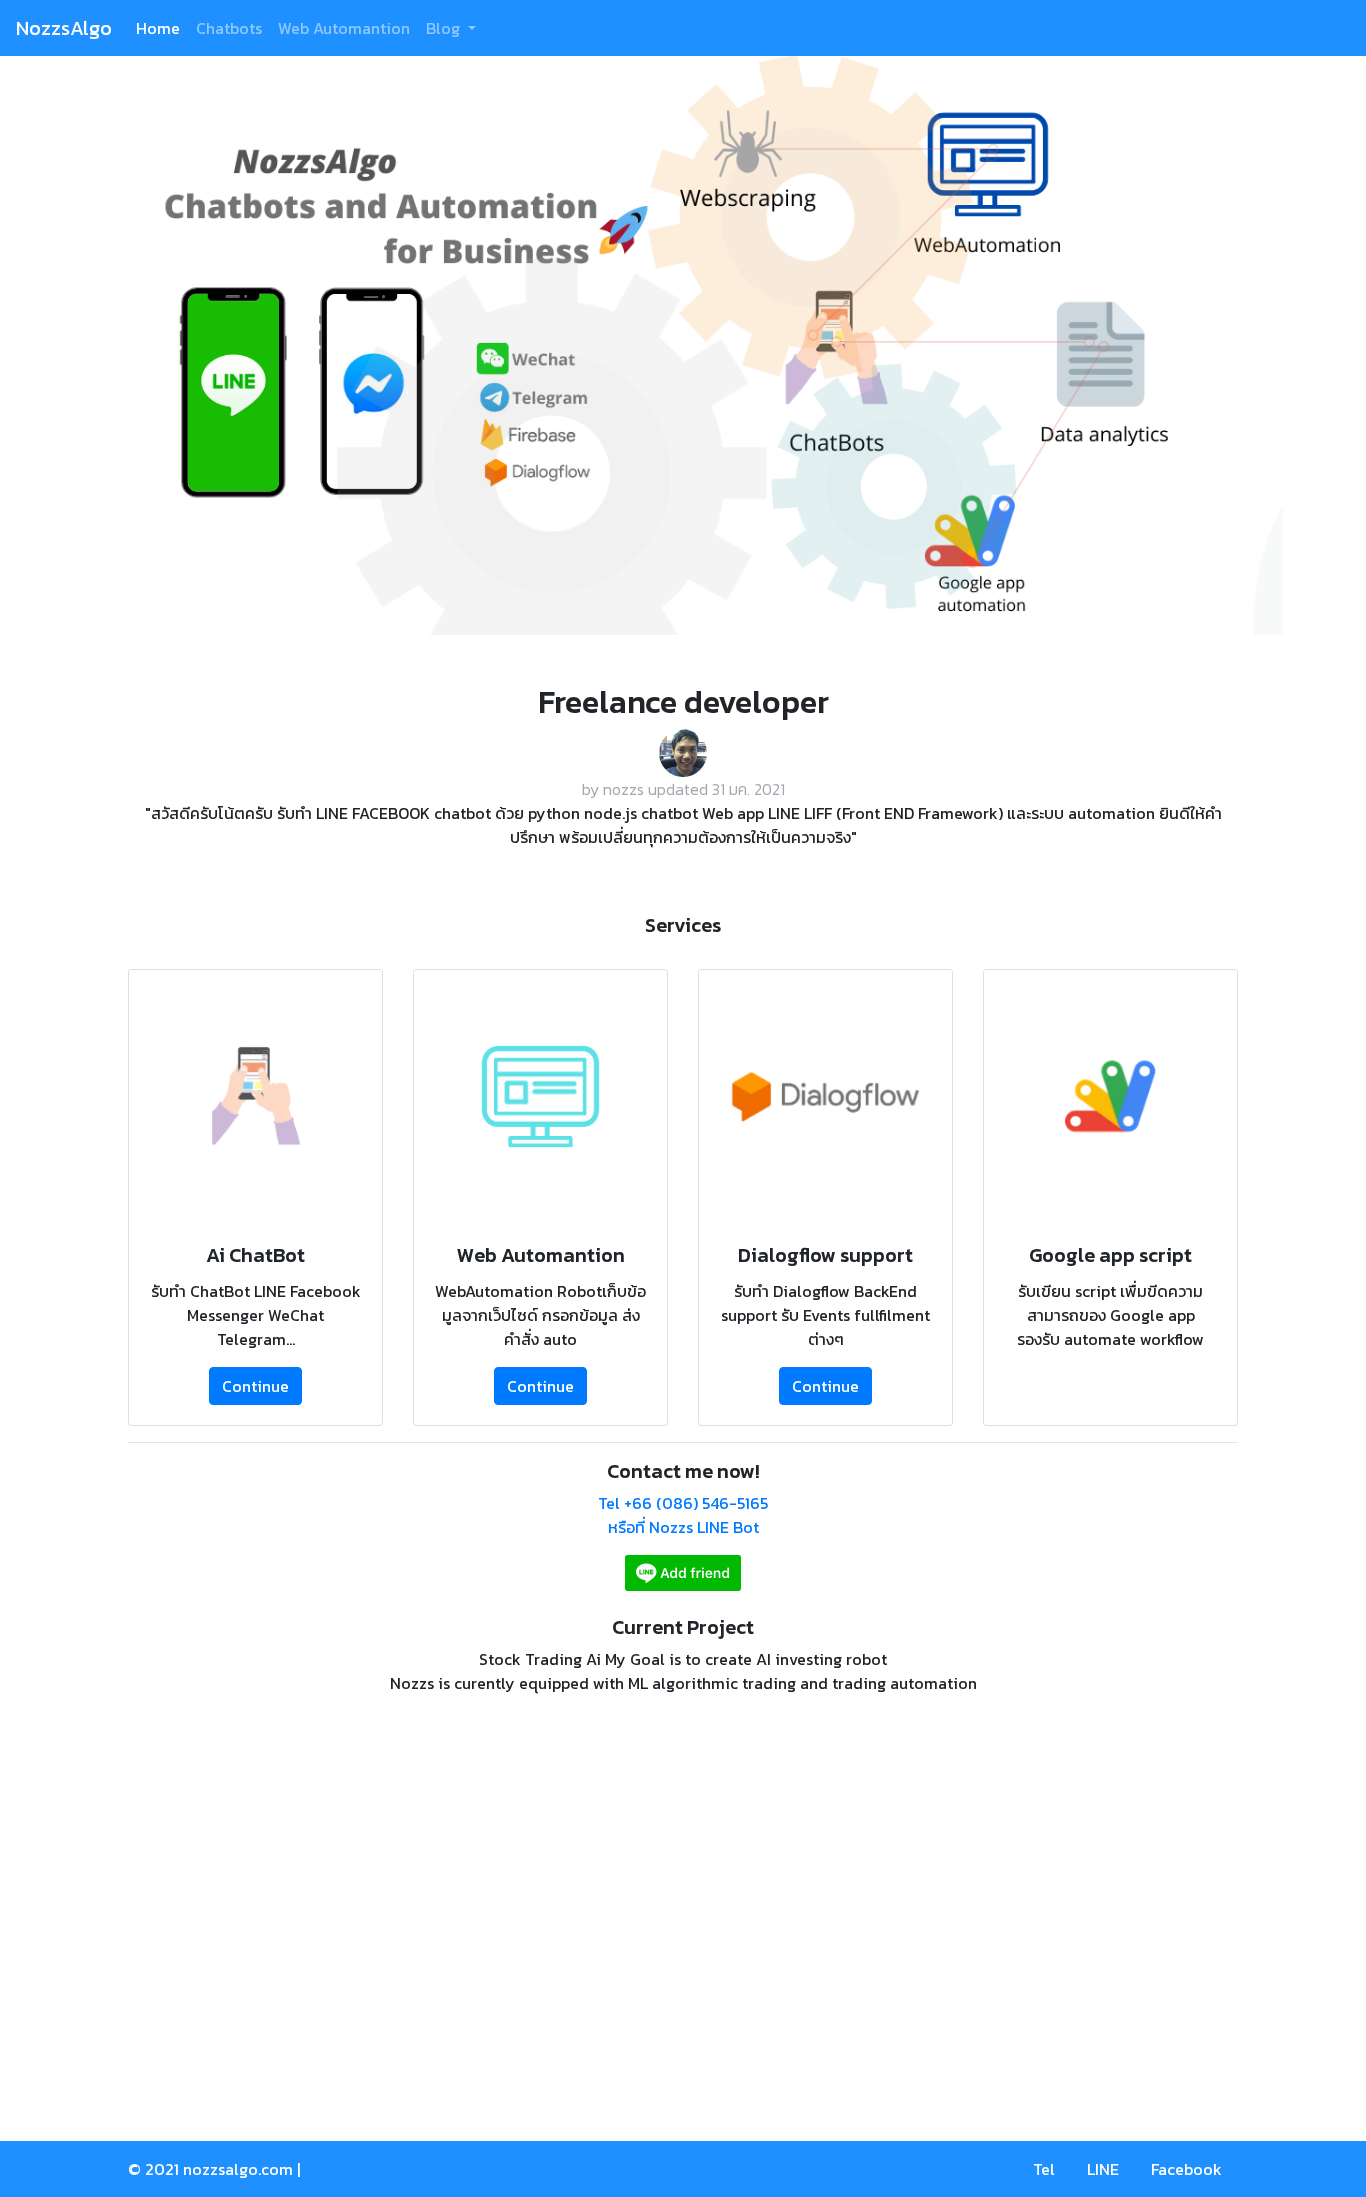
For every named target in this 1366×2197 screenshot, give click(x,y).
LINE (1103, 2169)
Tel (1044, 2169)
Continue (255, 1386)
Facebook (1186, 2169)
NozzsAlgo (64, 28)
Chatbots (229, 28)
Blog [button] (445, 28)
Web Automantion (344, 28)
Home (158, 28)
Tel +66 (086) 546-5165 (683, 1503)
